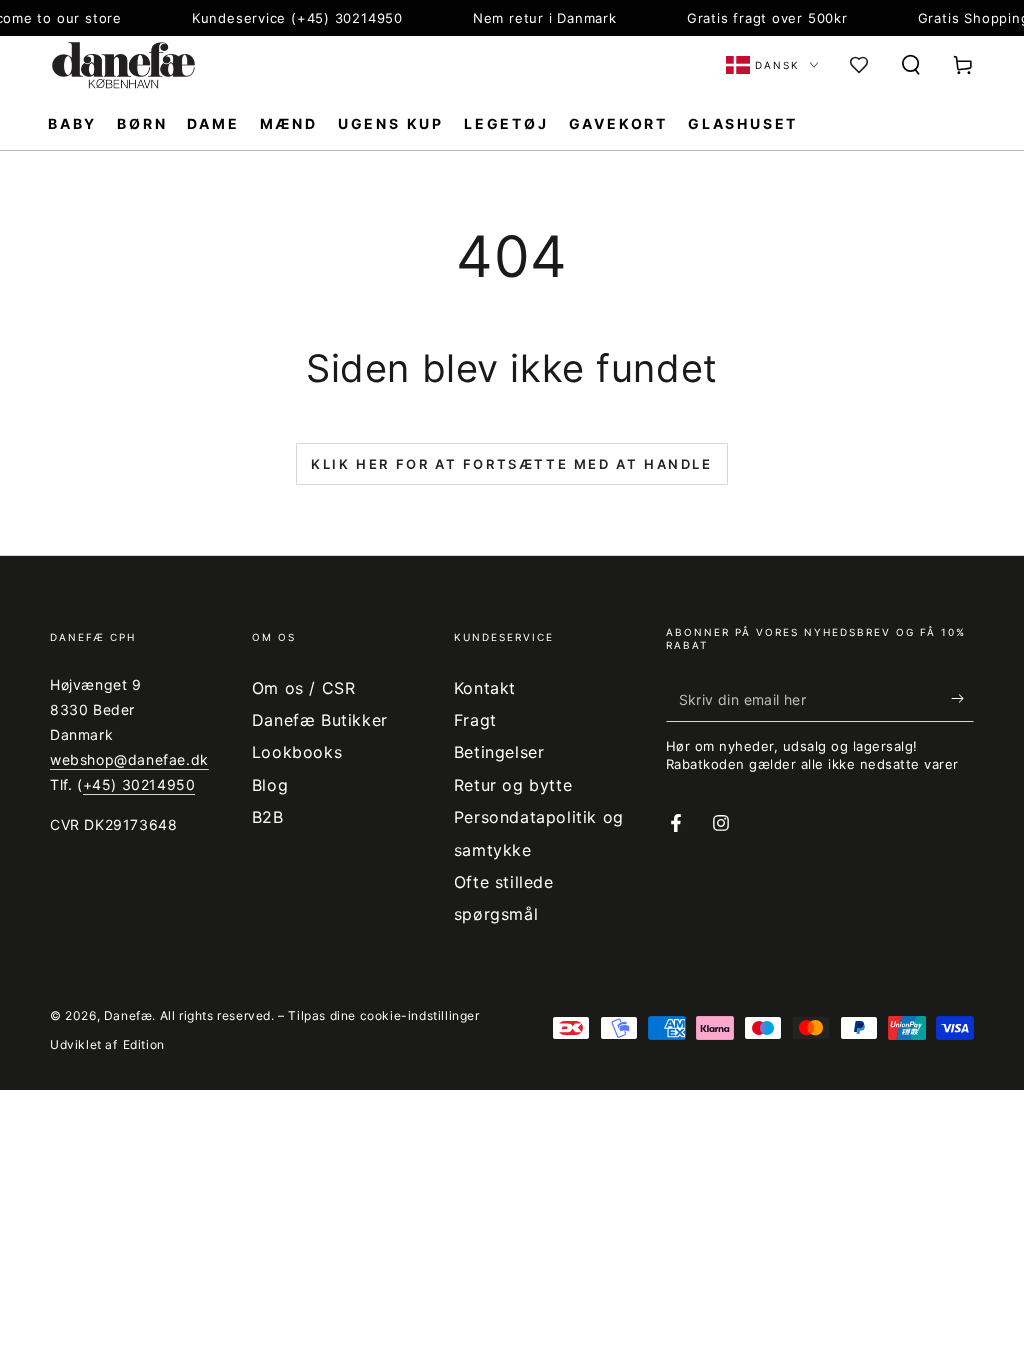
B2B (268, 817)
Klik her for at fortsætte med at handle (511, 464)
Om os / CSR (304, 688)
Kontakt (485, 688)
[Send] (962, 699)
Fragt (475, 720)
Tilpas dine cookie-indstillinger (383, 1015)
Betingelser (499, 752)
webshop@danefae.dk (129, 759)
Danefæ (128, 1015)
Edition (144, 1044)
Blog (270, 785)
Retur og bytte (513, 785)
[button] (911, 65)
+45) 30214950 (139, 784)
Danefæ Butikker (320, 720)
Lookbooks (297, 752)
